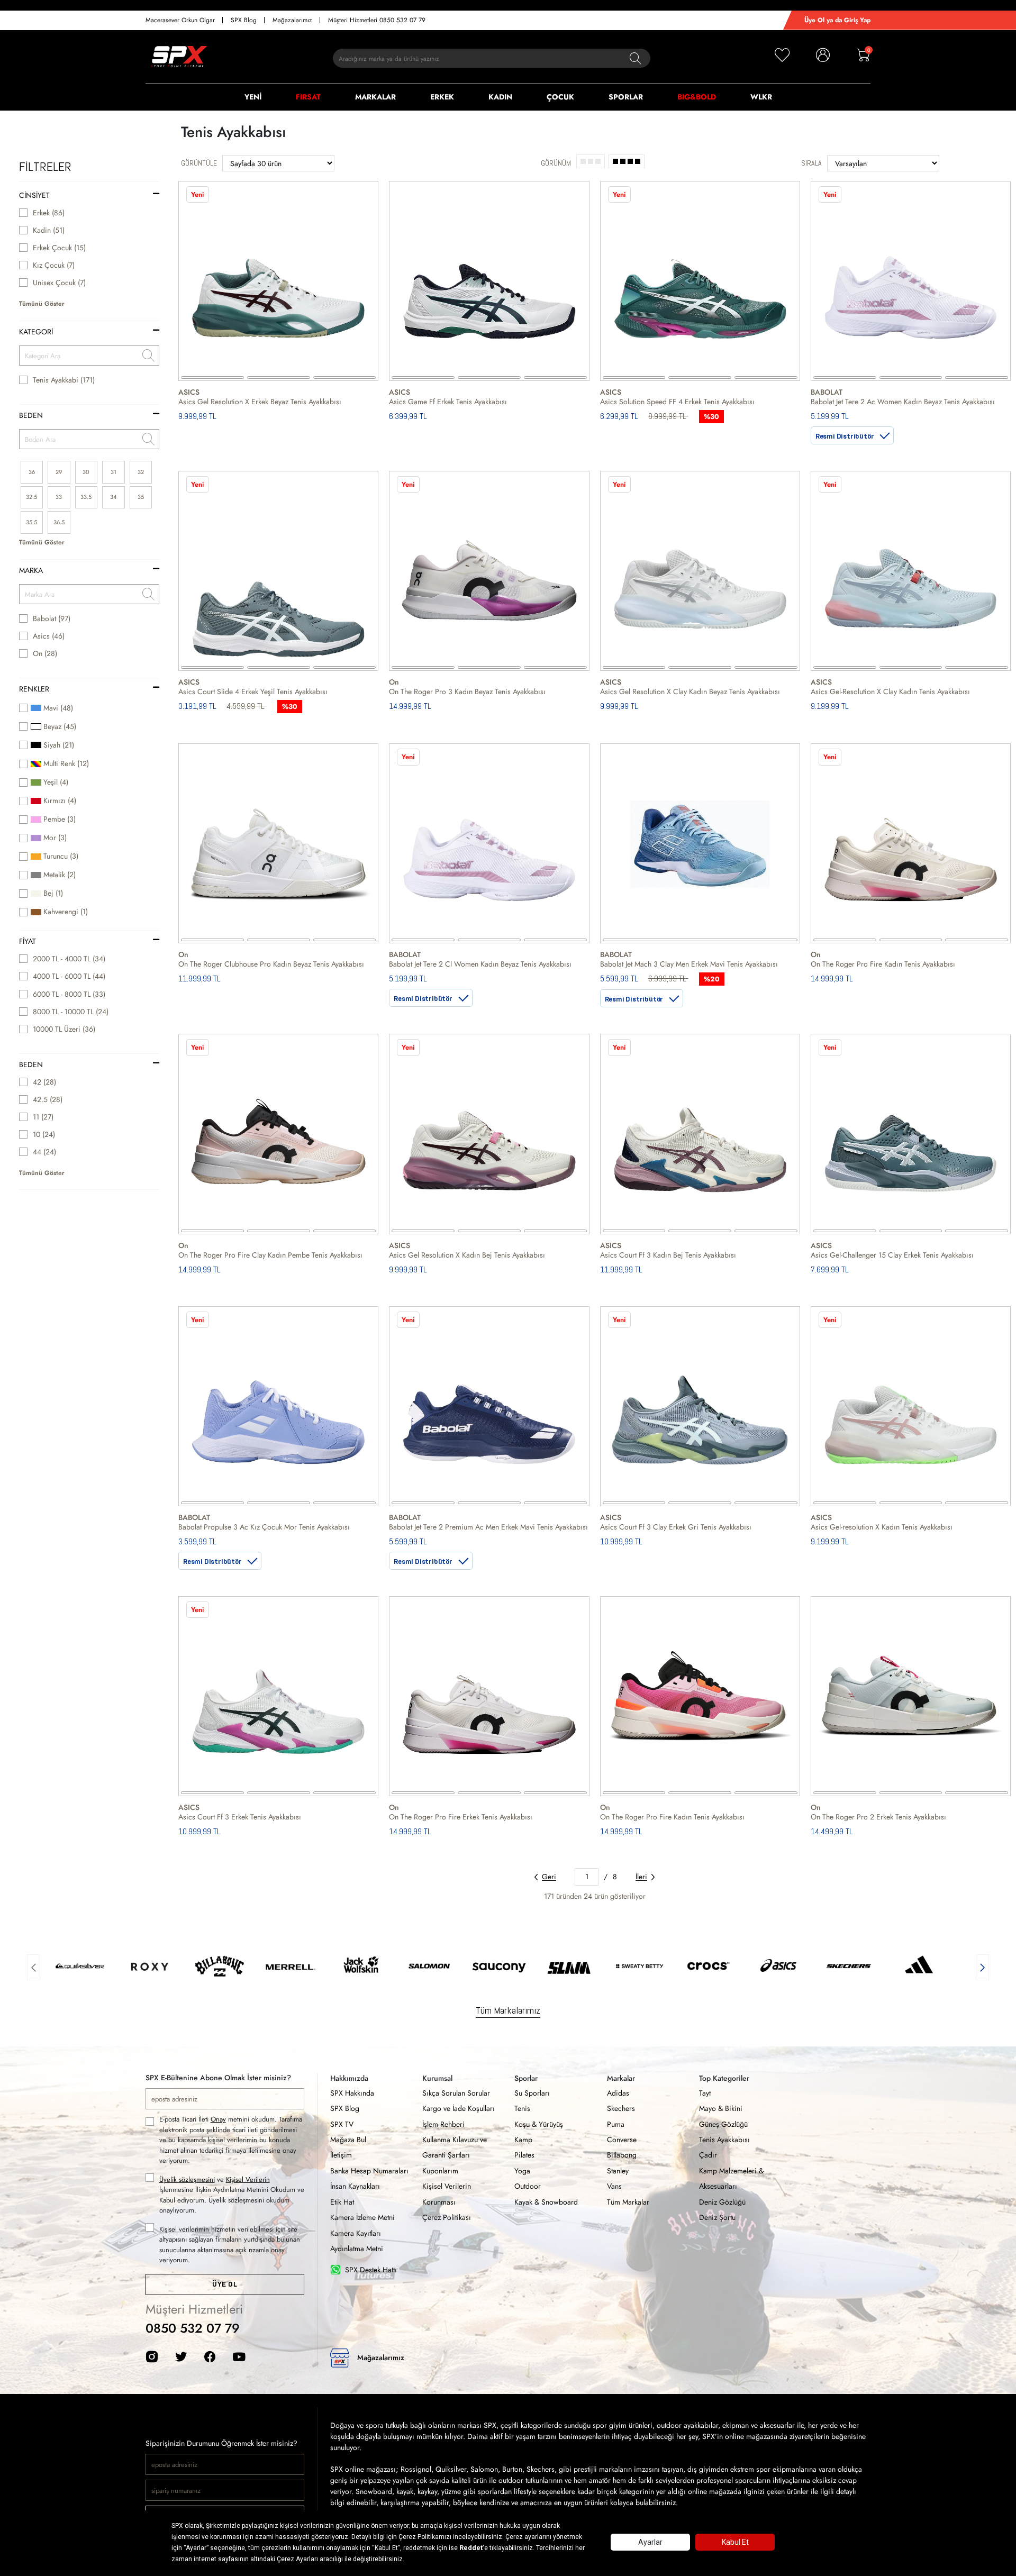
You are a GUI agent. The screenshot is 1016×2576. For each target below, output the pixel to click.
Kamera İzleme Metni (362, 2217)
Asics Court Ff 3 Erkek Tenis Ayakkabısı (240, 1817)
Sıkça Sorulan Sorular (456, 2093)
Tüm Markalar (628, 2202)
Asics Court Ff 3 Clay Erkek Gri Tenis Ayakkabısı (676, 1527)
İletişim (341, 2155)
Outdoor (528, 2186)
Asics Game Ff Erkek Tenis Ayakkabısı (448, 402)
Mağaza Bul (348, 2140)
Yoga (522, 2171)
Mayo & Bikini (721, 2108)
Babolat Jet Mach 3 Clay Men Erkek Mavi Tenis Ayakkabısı (689, 964)
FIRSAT (308, 97)
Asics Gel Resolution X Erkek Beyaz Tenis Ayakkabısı (260, 402)
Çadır (708, 2155)
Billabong (622, 2155)
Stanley (618, 2171)
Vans (614, 2186)
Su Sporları (532, 2093)
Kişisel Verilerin (248, 2179)
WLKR (761, 97)
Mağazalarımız (292, 20)
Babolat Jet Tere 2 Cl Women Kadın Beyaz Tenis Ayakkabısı (480, 964)
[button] (34, 1966)
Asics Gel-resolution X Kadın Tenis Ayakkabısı (882, 1527)
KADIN (500, 97)
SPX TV (342, 2124)
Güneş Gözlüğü (723, 2124)
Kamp (523, 2140)
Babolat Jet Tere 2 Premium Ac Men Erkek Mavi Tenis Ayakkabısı (488, 1527)
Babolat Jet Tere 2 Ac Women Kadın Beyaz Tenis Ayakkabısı (903, 402)
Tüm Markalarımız (508, 2010)
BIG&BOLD (697, 97)
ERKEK (442, 97)
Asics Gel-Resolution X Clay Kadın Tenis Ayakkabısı (890, 691)
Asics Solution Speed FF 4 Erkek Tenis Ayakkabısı (677, 402)
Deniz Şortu (717, 2217)
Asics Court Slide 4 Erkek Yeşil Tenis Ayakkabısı (253, 691)
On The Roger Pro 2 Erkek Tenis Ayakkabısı (878, 1817)
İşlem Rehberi (443, 2124)
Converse (622, 2140)
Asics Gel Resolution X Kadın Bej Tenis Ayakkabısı (467, 1255)
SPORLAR (626, 97)
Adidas (618, 2093)
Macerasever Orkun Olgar (180, 20)
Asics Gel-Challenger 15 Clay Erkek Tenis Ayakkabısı (892, 1255)
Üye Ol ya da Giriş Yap (837, 20)
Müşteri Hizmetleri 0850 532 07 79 (377, 20)
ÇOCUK (560, 97)
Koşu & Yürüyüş (539, 2124)
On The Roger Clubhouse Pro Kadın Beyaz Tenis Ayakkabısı (271, 964)
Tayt (705, 2093)
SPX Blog (244, 20)
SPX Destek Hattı (371, 2270)
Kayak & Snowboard (546, 2202)
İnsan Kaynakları (355, 2186)
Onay (218, 2119)
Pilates (524, 2155)
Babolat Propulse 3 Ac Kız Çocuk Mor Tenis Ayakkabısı (264, 1527)
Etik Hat (342, 2202)
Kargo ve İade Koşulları (459, 2108)
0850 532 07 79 (193, 2328)
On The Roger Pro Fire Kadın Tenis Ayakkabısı (883, 964)
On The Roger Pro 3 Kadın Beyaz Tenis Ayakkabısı (467, 691)
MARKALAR (375, 97)
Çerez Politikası (447, 2217)
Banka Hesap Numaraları (369, 2171)
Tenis (522, 2108)
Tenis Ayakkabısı (724, 2140)
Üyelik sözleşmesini (187, 2179)
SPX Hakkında (352, 2093)
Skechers (621, 2108)
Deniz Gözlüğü (722, 2202)
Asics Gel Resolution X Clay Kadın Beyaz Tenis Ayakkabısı (690, 691)
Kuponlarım (440, 2171)
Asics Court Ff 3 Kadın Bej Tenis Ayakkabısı (668, 1255)
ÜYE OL (225, 2284)
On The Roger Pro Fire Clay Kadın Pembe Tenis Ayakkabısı (270, 1255)
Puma (616, 2124)
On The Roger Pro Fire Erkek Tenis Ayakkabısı (461, 1817)
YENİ (253, 97)
